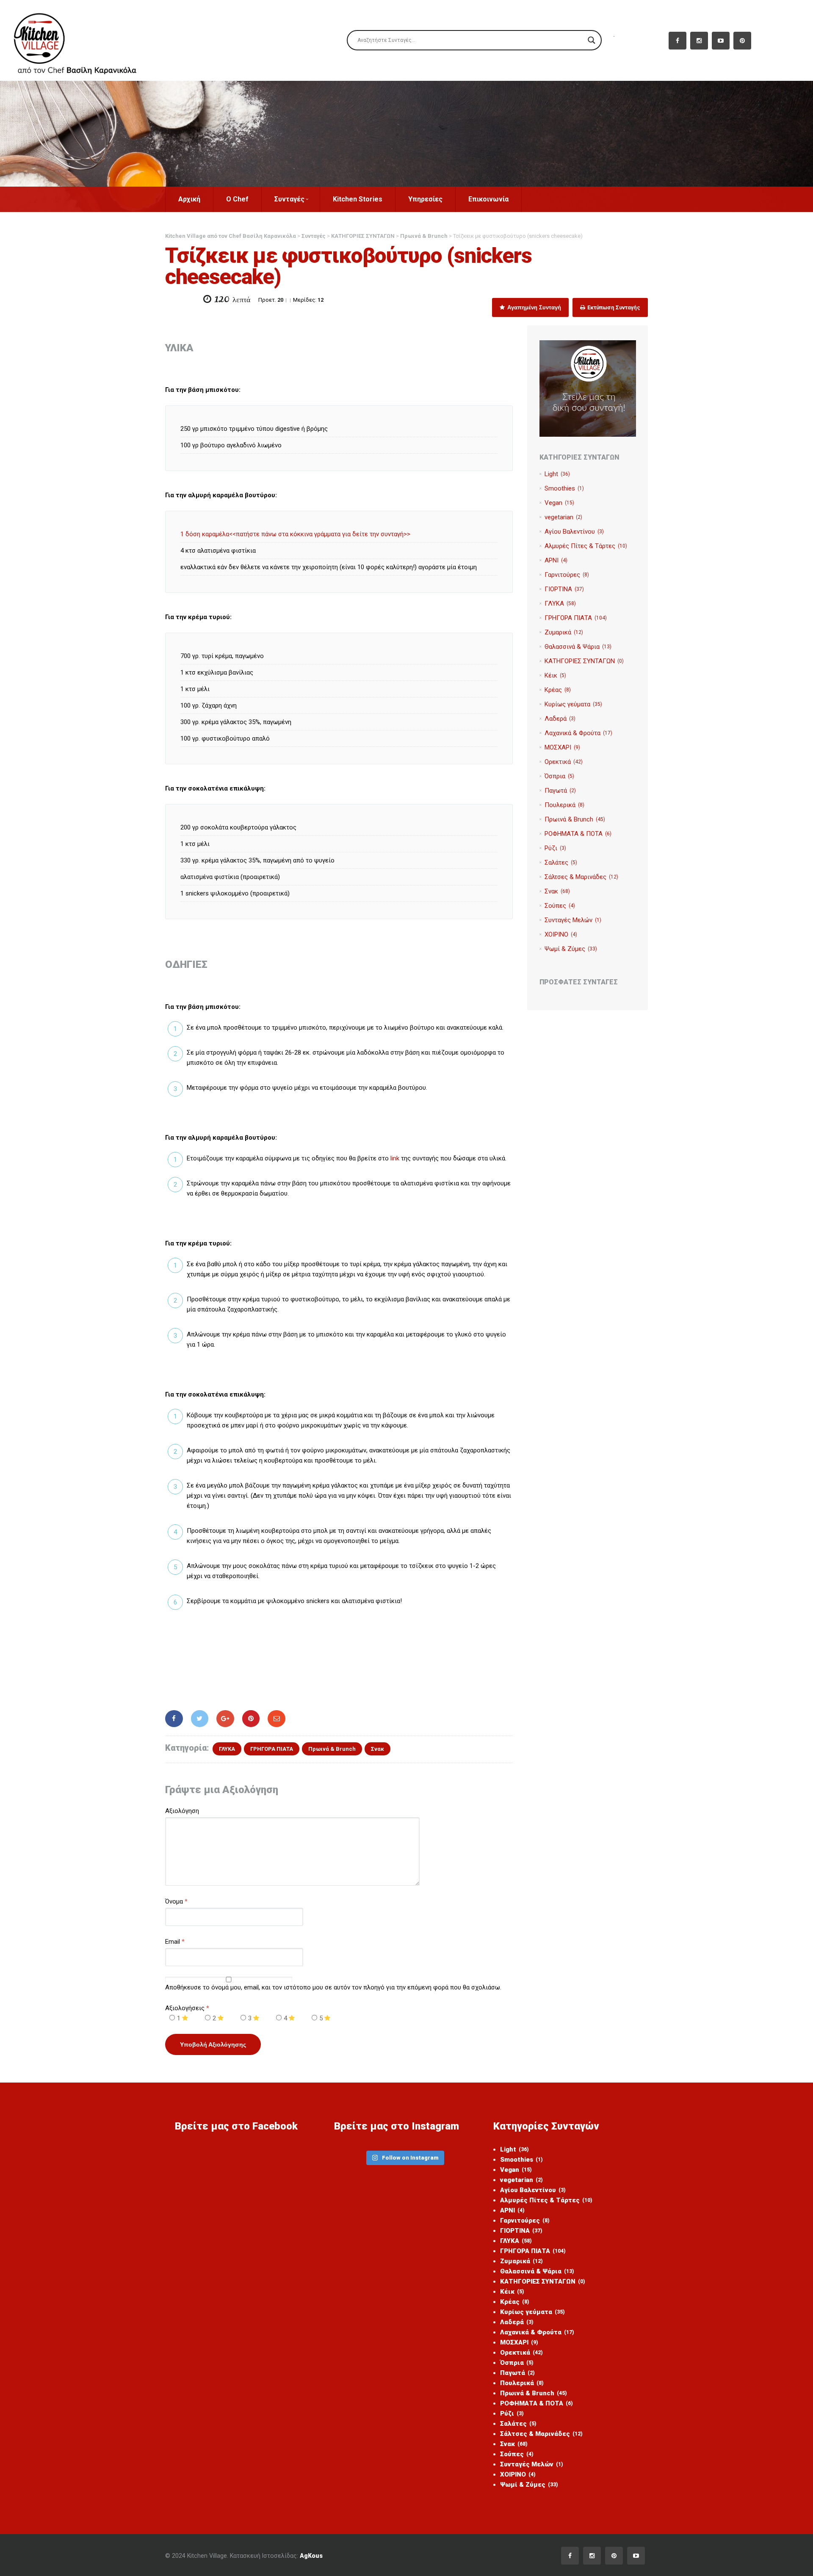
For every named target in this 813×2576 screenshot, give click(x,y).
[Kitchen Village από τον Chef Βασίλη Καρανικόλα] (82, 40)
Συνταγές (289, 199)
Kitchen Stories (358, 199)
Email (173, 1942)
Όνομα (174, 1901)
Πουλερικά (564, 805)
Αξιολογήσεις (187, 2008)
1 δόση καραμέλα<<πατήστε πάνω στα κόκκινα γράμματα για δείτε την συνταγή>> (295, 534)
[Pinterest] (251, 1719)
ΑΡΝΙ (556, 560)
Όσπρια (559, 776)
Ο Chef (237, 199)
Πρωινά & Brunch (332, 1749)
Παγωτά (560, 791)
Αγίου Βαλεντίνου (574, 532)
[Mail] (277, 1719)
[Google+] (225, 1719)
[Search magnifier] (592, 40)
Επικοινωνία (488, 199)
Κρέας (558, 690)
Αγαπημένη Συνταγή (533, 307)
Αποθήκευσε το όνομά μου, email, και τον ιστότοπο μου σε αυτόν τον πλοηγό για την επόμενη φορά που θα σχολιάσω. (333, 1987)
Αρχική (189, 199)
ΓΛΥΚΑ (227, 1749)
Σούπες (560, 906)
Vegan (559, 503)
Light (557, 474)
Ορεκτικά (564, 762)
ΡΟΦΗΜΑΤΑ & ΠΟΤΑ (578, 834)
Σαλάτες (561, 862)
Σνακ (377, 1749)
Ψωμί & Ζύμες (571, 949)
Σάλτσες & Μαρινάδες (581, 877)
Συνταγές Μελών (573, 920)
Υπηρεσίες (425, 199)
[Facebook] (174, 1719)
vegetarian (563, 517)
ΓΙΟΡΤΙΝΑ (564, 589)
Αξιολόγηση (182, 1811)
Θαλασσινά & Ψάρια (578, 647)
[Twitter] (200, 1719)
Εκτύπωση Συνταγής (613, 307)
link (395, 1158)
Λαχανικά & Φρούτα (578, 733)
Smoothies (564, 488)
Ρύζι (555, 848)
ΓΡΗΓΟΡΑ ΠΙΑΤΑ (272, 1749)
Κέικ (555, 675)
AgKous (311, 2556)
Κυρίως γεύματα (573, 704)
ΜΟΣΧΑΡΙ (562, 747)
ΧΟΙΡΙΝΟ (561, 934)
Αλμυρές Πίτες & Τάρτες (586, 546)
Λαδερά (560, 719)
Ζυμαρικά (564, 632)
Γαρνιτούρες (567, 575)
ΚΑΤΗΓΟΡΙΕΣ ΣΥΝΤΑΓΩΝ (584, 661)
